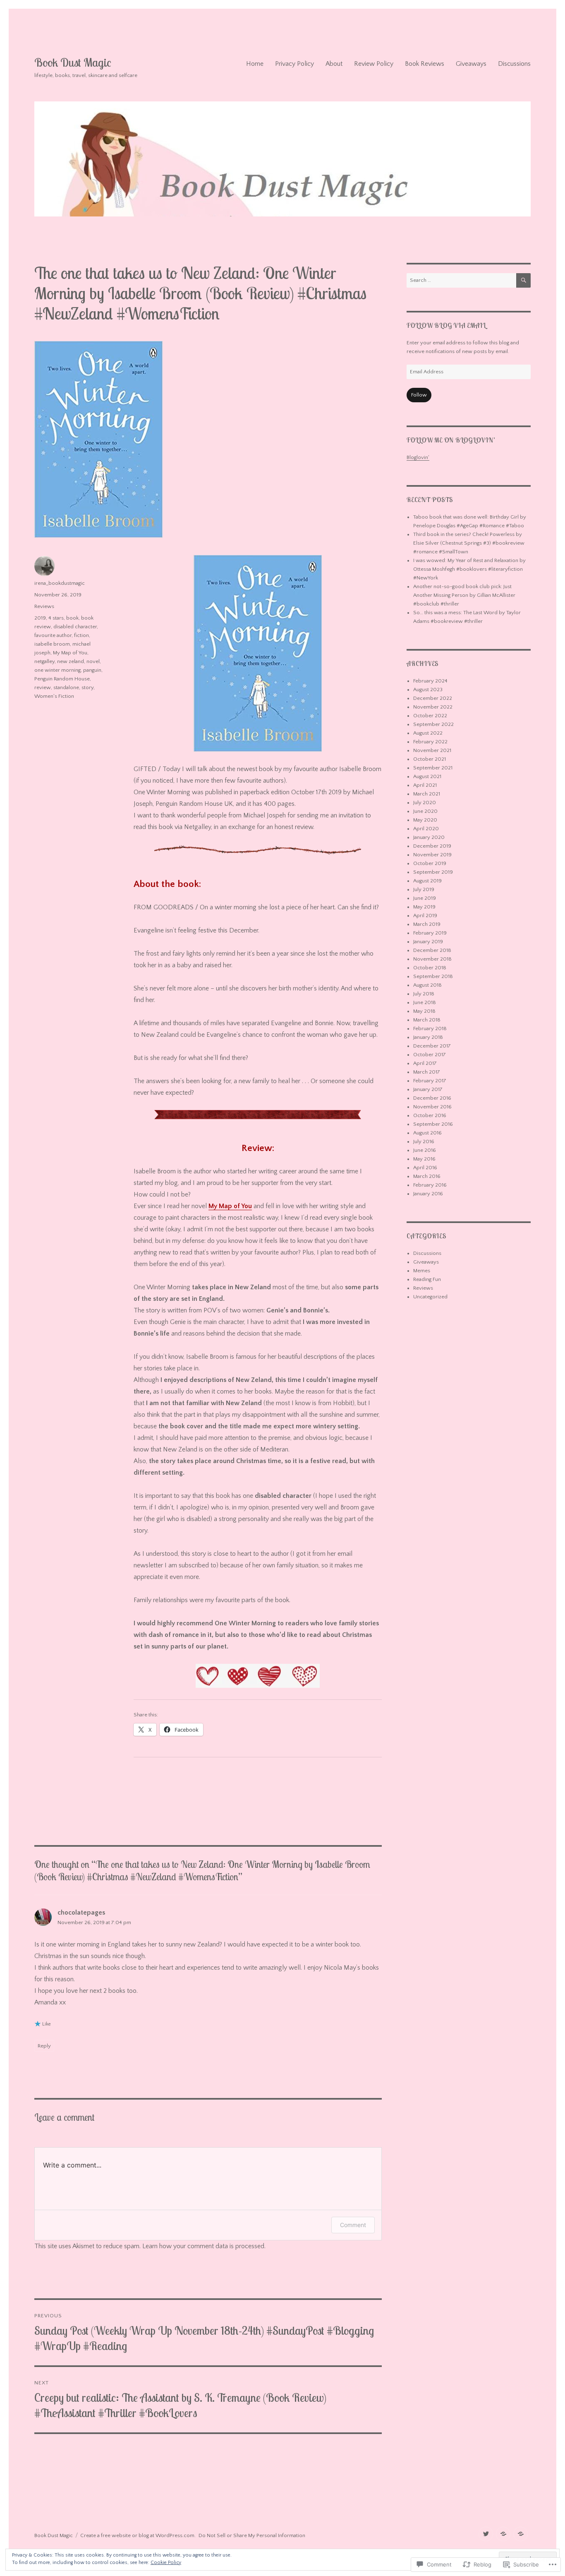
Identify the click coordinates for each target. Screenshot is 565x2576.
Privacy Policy (294, 64)
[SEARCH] (523, 280)
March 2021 (427, 794)
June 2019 (425, 898)
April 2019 (425, 916)
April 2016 (425, 1168)
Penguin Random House (62, 679)
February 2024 (430, 681)
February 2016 (430, 1185)
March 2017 (427, 1072)
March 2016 (427, 1176)
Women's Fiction (54, 696)
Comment (353, 2225)
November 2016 (432, 1107)
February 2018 (430, 1028)
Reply (44, 2046)
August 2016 (427, 1133)
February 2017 (430, 1081)
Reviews (44, 606)
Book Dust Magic (73, 62)
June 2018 (425, 1002)
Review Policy (374, 64)
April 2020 (426, 829)
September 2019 (433, 872)
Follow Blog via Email (446, 325)
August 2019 (427, 881)
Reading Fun (427, 1279)
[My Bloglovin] (503, 2534)
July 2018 (424, 994)
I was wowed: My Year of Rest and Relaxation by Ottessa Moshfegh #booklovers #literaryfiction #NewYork (469, 569)
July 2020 (425, 803)
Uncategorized (430, 1297)
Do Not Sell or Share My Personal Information (252, 2535)
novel (93, 661)
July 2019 (424, 889)
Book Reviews (425, 64)
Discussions (514, 64)
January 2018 (428, 1037)
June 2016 (425, 1150)
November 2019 (432, 855)
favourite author (53, 635)
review (43, 687)
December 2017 (432, 1046)
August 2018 (427, 985)
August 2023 (428, 690)
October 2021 (430, 759)
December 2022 (433, 698)
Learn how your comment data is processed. (204, 2246)
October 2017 (430, 1055)
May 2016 (424, 1159)
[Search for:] (461, 280)
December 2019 (432, 846)
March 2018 (427, 1020)
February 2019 (430, 933)
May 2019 (424, 907)
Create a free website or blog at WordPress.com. (138, 2535)
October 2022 (430, 716)
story (87, 687)
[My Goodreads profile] (521, 2534)
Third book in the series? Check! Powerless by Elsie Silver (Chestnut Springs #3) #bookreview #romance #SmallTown (469, 543)
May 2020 (425, 820)
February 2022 (430, 742)
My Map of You (230, 1206)
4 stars (56, 618)
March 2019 (427, 924)
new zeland (71, 661)
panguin (92, 670)
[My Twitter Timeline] (486, 2534)
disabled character (75, 627)
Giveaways (471, 64)
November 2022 (433, 707)
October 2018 (430, 968)
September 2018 (433, 976)
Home (255, 64)
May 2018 (424, 1011)
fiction (81, 635)
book (72, 618)
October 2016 (430, 1115)
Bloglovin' (418, 457)
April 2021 (425, 785)
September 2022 (433, 724)
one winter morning (57, 670)
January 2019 (428, 942)
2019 (40, 618)
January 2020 (429, 837)
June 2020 (425, 811)
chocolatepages (81, 1913)
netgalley (44, 661)
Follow (419, 395)
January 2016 (428, 1194)
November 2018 (432, 959)
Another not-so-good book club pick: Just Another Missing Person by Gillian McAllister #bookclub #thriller (464, 595)
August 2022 (428, 733)
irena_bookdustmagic (60, 583)
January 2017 (428, 1089)
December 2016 (432, 1098)
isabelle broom (52, 644)
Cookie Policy (166, 2563)
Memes (422, 1271)
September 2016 (433, 1124)
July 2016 (424, 1141)
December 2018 (432, 950)
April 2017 (425, 1063)
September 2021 (433, 768)
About (334, 64)
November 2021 (432, 750)
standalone (66, 687)
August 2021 (427, 776)
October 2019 (430, 863)
